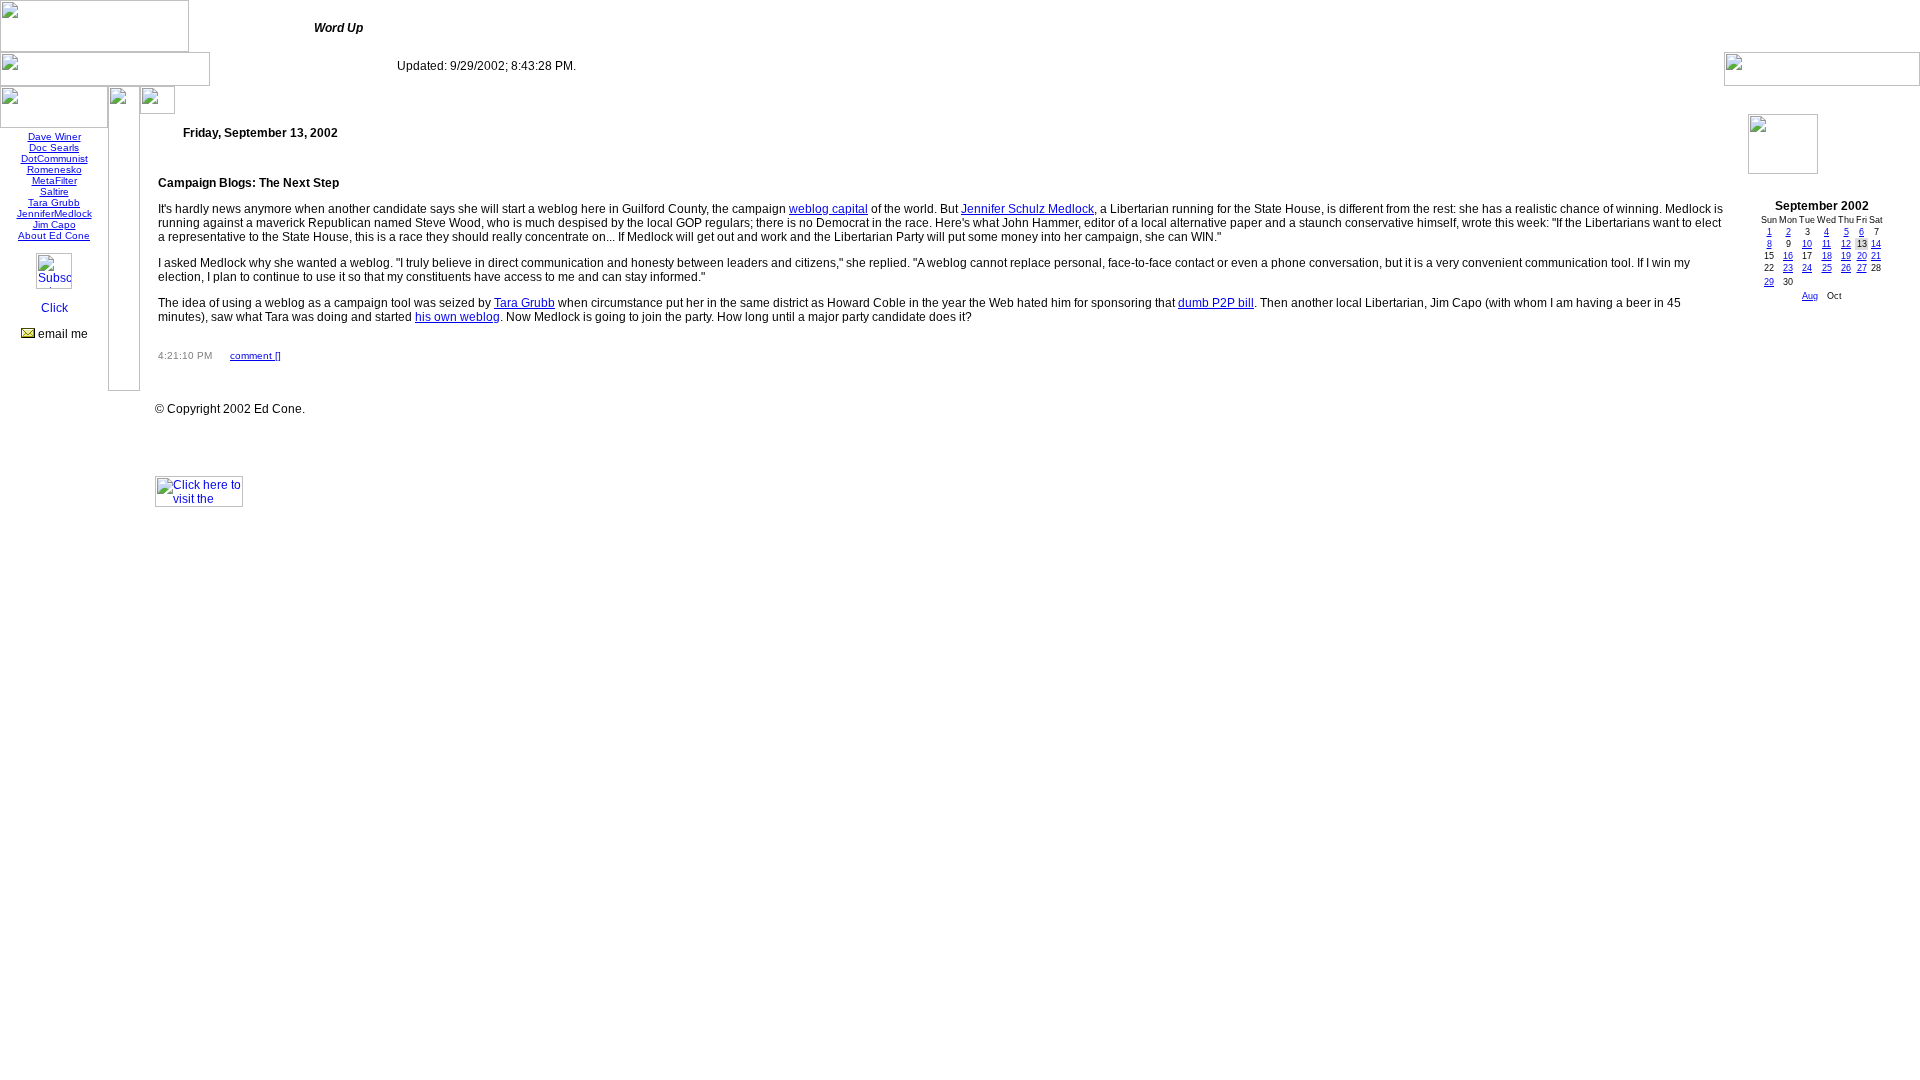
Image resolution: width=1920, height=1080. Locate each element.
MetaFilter (54, 180)
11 (1826, 244)
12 (1846, 244)
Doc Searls (54, 147)
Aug (1810, 296)
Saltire (54, 191)
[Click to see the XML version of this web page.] (54, 311)
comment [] (255, 355)
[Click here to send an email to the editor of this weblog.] (28, 334)
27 (1862, 268)
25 (1827, 268)
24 (1807, 268)
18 (1827, 256)
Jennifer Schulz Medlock (1027, 209)
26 (1846, 268)
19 (1846, 256)
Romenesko (54, 169)
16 (1788, 256)
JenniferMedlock (54, 213)
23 (1788, 268)
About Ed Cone (54, 235)
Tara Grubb (54, 202)
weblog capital (828, 209)
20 (1862, 256)
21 (1876, 256)
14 (1876, 244)
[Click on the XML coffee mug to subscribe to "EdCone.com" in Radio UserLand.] (54, 285)
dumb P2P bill (1216, 303)
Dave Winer (54, 136)
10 (1807, 244)
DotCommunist (54, 158)
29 (1769, 282)
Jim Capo (54, 224)
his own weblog (457, 317)
